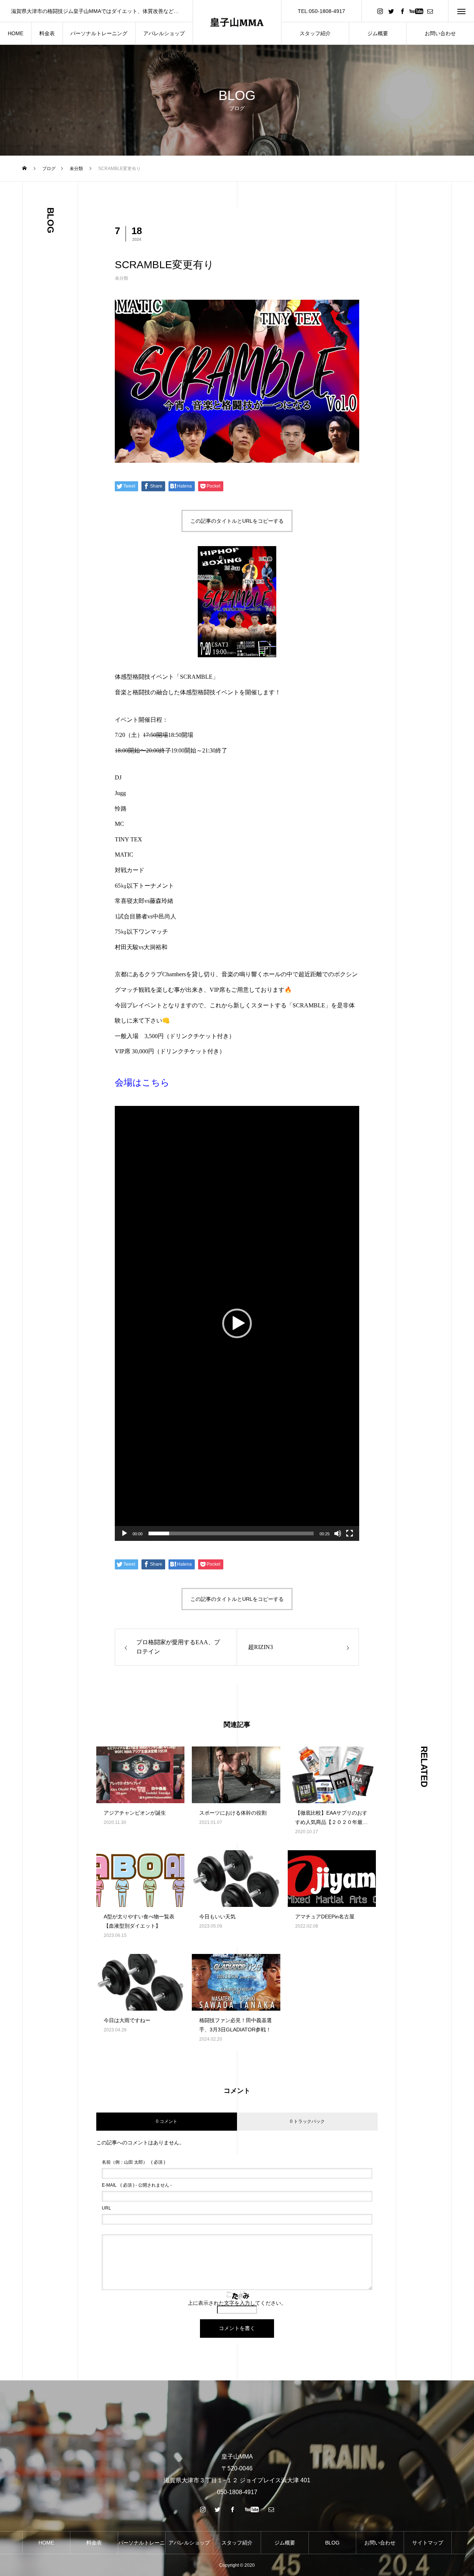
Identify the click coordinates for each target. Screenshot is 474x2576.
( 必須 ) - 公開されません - (137, 2185)
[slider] (231, 1533)
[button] (237, 1323)
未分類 (121, 278)
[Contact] (430, 11)
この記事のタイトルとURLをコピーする (237, 521)
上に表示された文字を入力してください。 (237, 2303)
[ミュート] (338, 1533)
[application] (237, 1323)
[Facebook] (402, 11)
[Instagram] (380, 11)
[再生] (124, 1533)
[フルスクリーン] (350, 1533)
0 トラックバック (307, 2121)
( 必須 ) (133, 2162)
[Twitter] (391, 11)
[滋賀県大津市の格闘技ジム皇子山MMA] (237, 22)
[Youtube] (416, 11)
